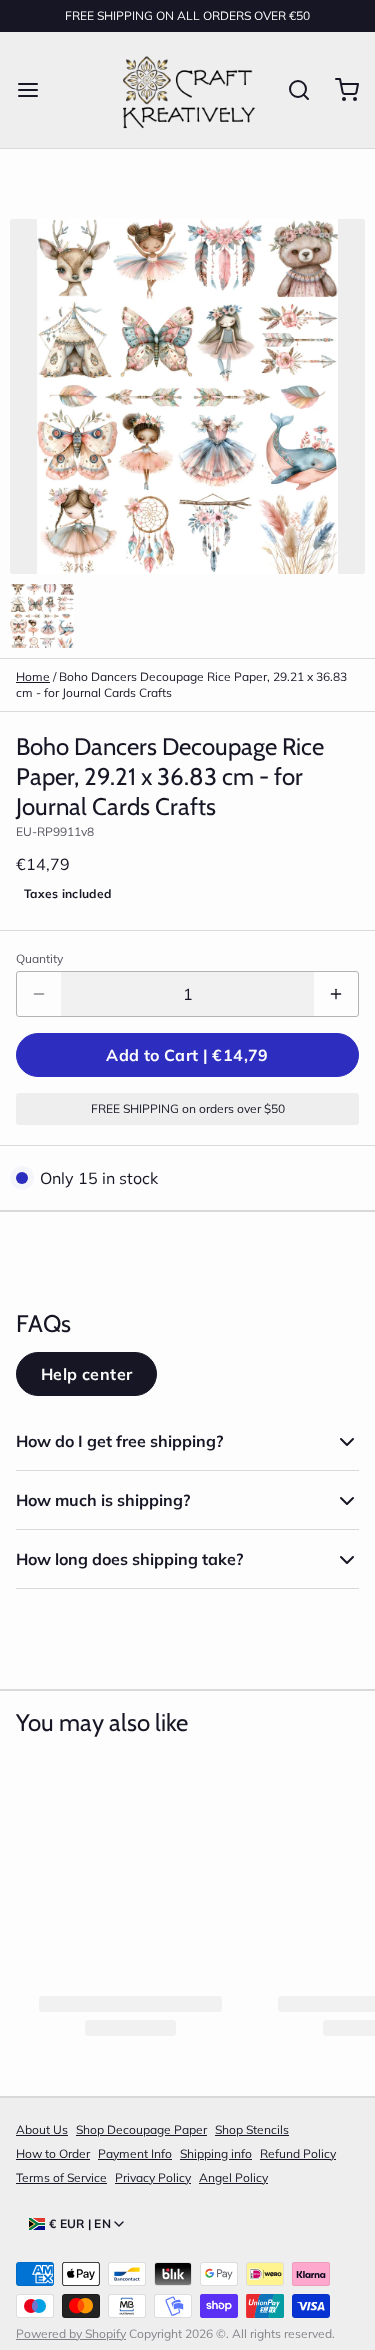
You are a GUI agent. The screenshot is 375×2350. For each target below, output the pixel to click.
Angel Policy (233, 2177)
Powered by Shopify (71, 2333)
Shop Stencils (252, 2129)
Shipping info (216, 2153)
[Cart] (339, 90)
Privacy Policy (153, 2177)
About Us (42, 2129)
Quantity (39, 958)
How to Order (53, 2153)
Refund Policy (298, 2153)
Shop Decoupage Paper (141, 2129)
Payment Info (135, 2153)
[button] (187, 1055)
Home (33, 676)
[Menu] (36, 90)
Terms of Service (61, 2177)
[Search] (291, 90)
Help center (86, 1374)
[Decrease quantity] (39, 994)
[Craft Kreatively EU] (186, 90)
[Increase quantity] (336, 994)
